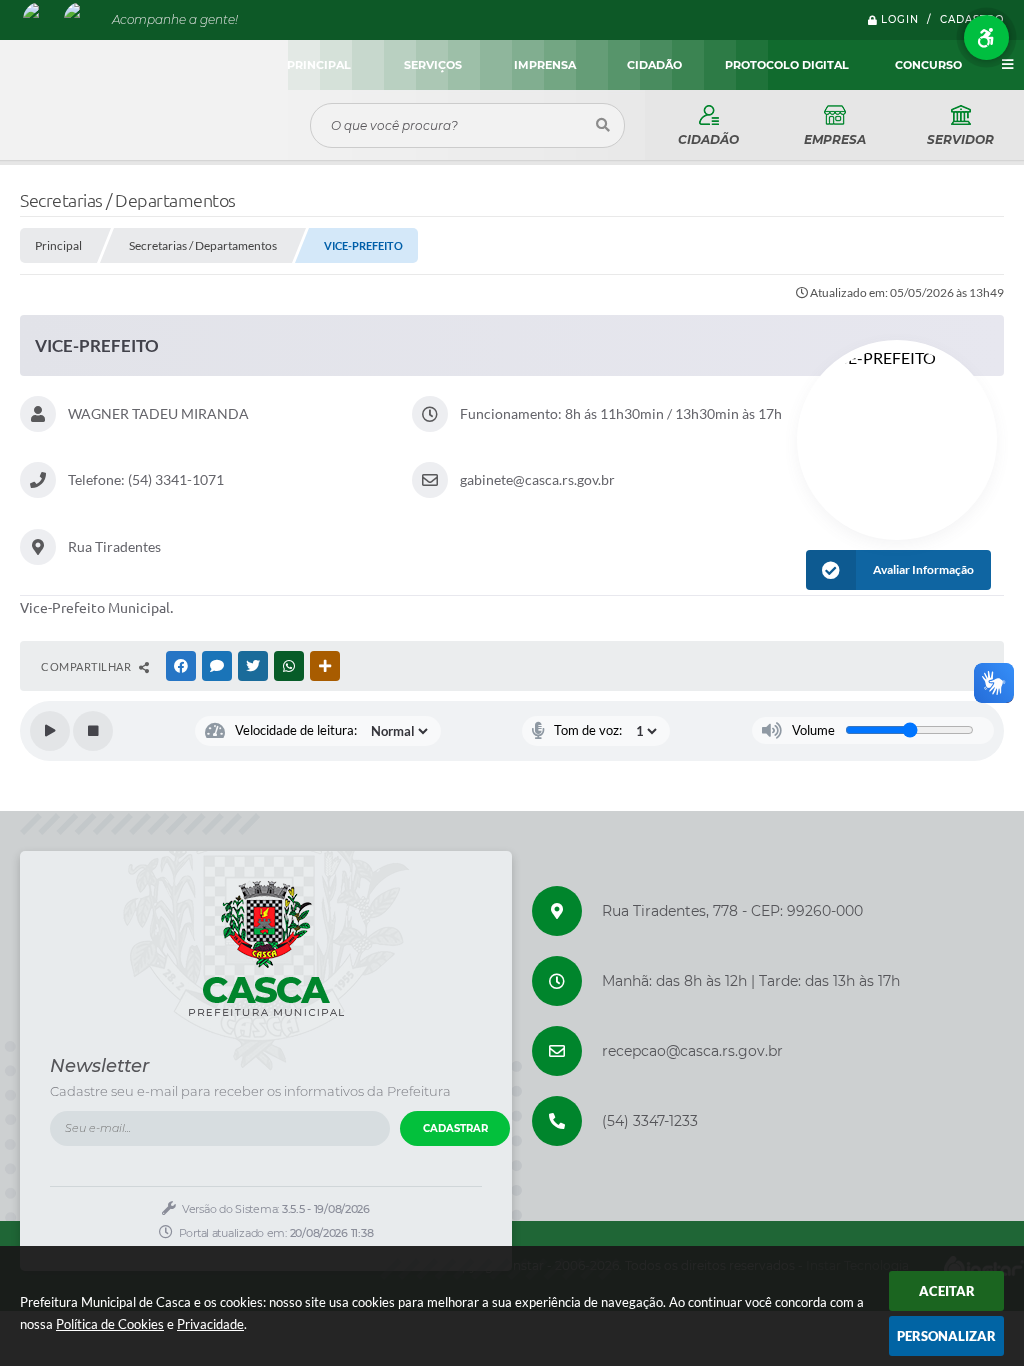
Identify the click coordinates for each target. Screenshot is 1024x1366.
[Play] (50, 731)
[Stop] (93, 731)
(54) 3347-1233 (650, 1121)
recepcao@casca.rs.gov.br (692, 1051)
